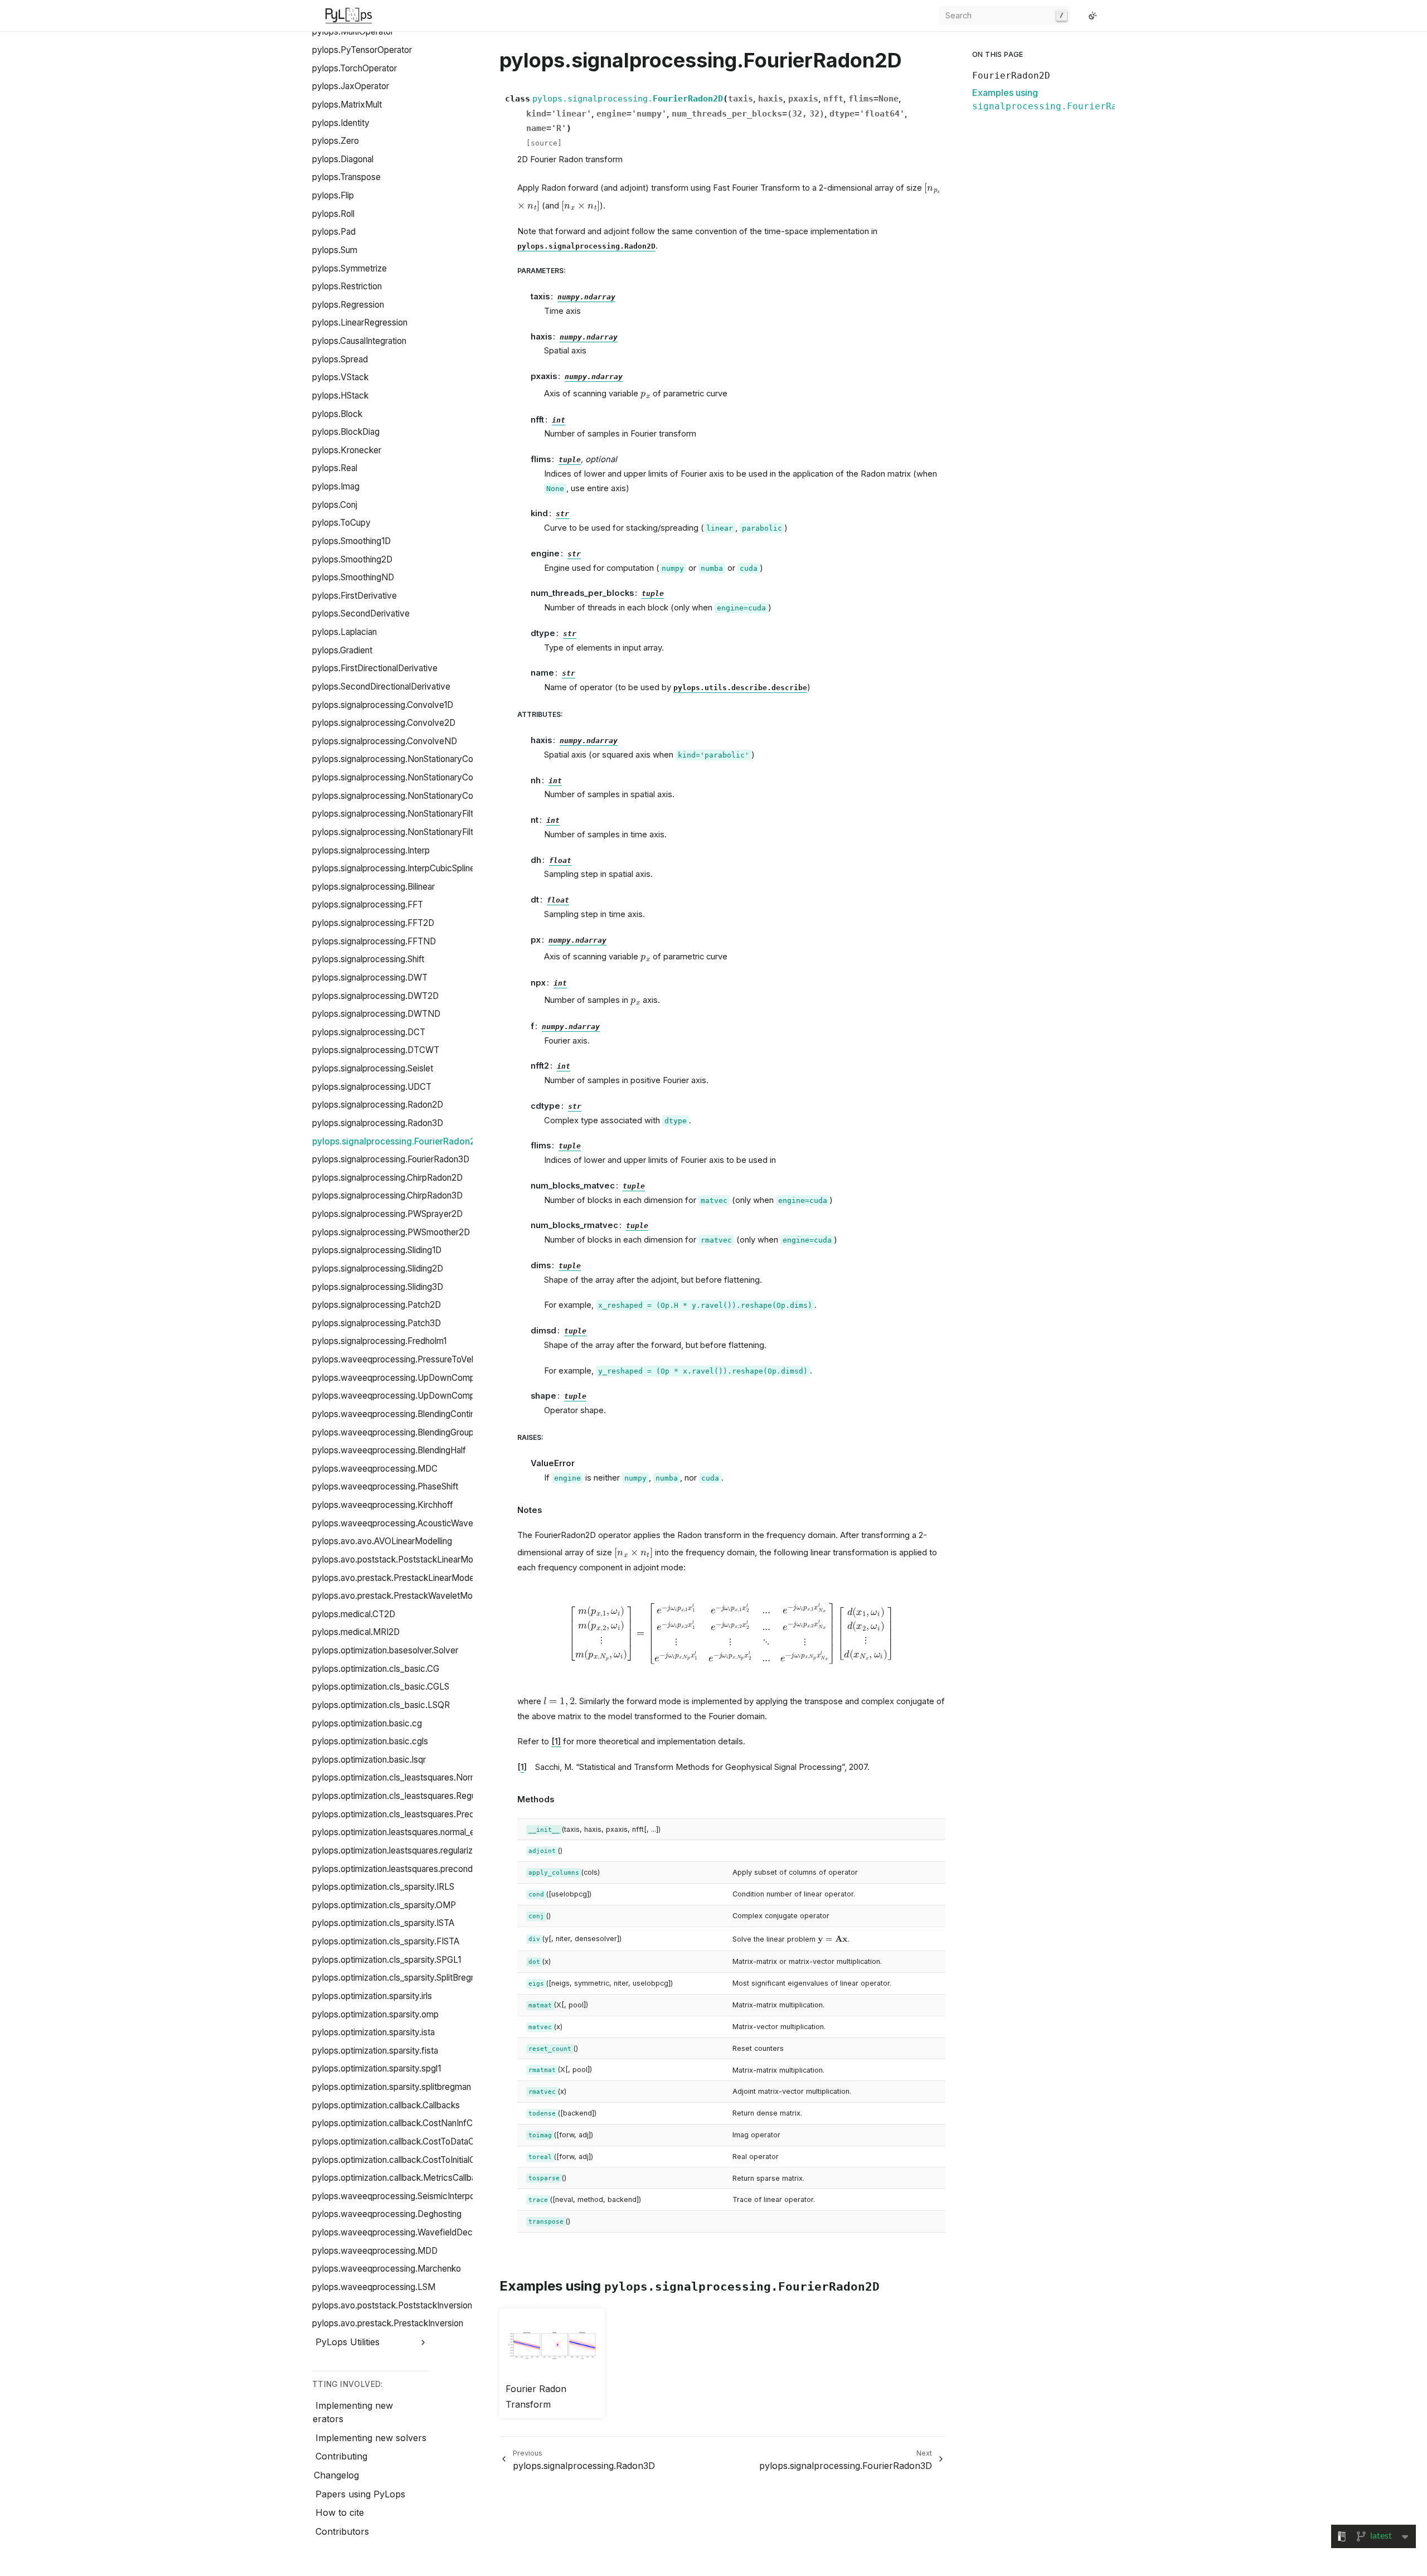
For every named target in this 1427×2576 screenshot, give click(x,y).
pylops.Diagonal (343, 159)
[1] (556, 1741)
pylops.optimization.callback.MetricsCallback (399, 2178)
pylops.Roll (333, 214)
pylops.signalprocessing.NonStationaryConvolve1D (410, 759)
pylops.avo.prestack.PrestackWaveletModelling (405, 1596)
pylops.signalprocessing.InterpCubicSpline (394, 868)
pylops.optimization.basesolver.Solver (385, 1650)
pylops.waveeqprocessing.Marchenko (387, 2269)
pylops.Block (337, 414)
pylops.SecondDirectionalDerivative (381, 687)
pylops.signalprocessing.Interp (371, 850)
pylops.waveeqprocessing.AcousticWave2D (398, 1523)
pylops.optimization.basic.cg (367, 1723)
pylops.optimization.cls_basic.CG (376, 1669)
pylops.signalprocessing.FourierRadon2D (397, 1141)
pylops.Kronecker (347, 450)
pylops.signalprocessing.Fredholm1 (379, 1341)
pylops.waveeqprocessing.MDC (375, 1469)
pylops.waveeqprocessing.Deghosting (387, 2214)
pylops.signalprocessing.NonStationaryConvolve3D (411, 796)
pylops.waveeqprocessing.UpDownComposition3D (412, 1396)
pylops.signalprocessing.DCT (369, 1032)
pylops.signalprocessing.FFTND (374, 941)
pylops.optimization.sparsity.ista (373, 2032)
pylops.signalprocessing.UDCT (372, 1087)
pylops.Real (335, 468)
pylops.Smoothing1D (351, 541)
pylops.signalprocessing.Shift (368, 959)
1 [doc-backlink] (522, 1767)
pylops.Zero (336, 141)
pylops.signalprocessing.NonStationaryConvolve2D (411, 777)
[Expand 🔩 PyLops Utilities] (423, 2342)
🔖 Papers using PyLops (353, 2494)
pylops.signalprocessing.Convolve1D (383, 705)
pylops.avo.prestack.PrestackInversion (388, 2323)
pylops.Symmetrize (350, 268)
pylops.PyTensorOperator (362, 50)
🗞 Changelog (330, 2475)
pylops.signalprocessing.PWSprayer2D (387, 1214)
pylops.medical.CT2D (354, 1614)
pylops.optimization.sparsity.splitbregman (392, 2087)
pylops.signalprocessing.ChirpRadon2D (387, 1178)
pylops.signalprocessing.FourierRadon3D (391, 1159)
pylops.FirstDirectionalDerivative (375, 668)
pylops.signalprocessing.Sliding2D (378, 1268)
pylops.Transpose (346, 177)
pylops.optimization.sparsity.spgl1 (377, 2068)
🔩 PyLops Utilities (341, 2342)
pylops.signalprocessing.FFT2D (373, 923)
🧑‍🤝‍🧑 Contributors (335, 2531)
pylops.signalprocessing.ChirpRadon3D (387, 1195)
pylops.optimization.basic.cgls (370, 1741)
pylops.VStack (340, 377)
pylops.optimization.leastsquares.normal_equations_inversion (429, 1832)
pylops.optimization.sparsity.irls (372, 1996)
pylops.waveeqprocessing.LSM (374, 2287)
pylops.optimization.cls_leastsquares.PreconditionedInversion (431, 1814)
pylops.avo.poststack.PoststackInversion (392, 2305)
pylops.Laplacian (344, 632)
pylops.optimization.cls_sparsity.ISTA (383, 1923)
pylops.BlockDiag (346, 432)
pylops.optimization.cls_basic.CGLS (381, 1687)
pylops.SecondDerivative (361, 613)
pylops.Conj (335, 505)
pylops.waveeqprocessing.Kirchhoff (383, 1505)
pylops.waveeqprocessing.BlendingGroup (393, 1432)
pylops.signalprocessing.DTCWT (376, 1050)
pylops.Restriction (347, 286)
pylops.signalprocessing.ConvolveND (385, 741)
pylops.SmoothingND (353, 577)
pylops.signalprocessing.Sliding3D (378, 1287)
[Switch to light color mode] (1093, 16)
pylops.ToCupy (341, 523)
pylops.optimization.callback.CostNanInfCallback (406, 2123)
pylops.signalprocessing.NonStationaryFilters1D (404, 814)
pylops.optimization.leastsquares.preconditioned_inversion (425, 1869)
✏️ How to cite (333, 2512)
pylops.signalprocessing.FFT (368, 904)
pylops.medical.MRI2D (356, 1632)
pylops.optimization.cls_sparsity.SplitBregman (400, 1978)
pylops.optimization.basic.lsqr (369, 1760)
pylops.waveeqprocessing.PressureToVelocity (402, 1359)
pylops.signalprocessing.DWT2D (375, 996)
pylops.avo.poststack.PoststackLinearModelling (405, 1559)
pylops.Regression (348, 305)
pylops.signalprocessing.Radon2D (378, 1105)
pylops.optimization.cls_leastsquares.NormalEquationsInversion (435, 1777)
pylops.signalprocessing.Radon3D (378, 1123)
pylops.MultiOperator (353, 31)
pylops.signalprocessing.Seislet (373, 1068)
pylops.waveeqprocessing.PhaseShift (385, 1486)
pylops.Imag (336, 486)
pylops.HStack (340, 396)
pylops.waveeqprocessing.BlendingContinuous (403, 1414)
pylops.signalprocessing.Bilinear (373, 887)
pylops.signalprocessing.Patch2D (377, 1305)
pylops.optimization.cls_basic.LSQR (381, 1705)
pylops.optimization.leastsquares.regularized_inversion (417, 1850)
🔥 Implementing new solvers (364, 2438)
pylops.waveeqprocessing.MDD (375, 2251)
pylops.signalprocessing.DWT (370, 977)
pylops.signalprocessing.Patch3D (377, 1323)
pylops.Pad (334, 232)
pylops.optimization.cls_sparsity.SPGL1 (387, 1960)
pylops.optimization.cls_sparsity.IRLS (383, 1887)
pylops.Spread (340, 359)
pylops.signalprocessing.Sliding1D (377, 1250)
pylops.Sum (335, 250)
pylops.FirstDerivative (355, 596)
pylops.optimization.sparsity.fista (375, 2051)
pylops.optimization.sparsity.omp (375, 2014)
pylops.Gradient (342, 650)
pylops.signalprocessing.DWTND (376, 1014)
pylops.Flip (333, 195)
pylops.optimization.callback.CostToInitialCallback (407, 2160)
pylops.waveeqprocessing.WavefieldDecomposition (414, 2232)
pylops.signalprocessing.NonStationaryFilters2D (404, 832)
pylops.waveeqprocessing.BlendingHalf (389, 1450)
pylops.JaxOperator (351, 86)
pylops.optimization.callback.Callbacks (386, 2105)
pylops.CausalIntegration (359, 341)
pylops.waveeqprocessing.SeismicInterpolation (404, 2196)
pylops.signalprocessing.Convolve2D (384, 723)
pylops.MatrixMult (347, 105)
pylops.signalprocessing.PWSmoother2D (391, 1232)
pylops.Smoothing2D (352, 559)
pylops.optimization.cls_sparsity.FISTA (386, 1941)
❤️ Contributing (334, 2456)
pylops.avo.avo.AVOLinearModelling (382, 1541)
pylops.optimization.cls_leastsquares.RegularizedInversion (424, 1796)
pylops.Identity (341, 123)
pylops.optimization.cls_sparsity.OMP (384, 1905)
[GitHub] (1079, 16)
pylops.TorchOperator (355, 68)
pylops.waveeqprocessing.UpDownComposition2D (412, 1378)
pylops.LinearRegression (360, 322)
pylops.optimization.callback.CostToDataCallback (407, 2141)
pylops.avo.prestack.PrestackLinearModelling (401, 1578)
